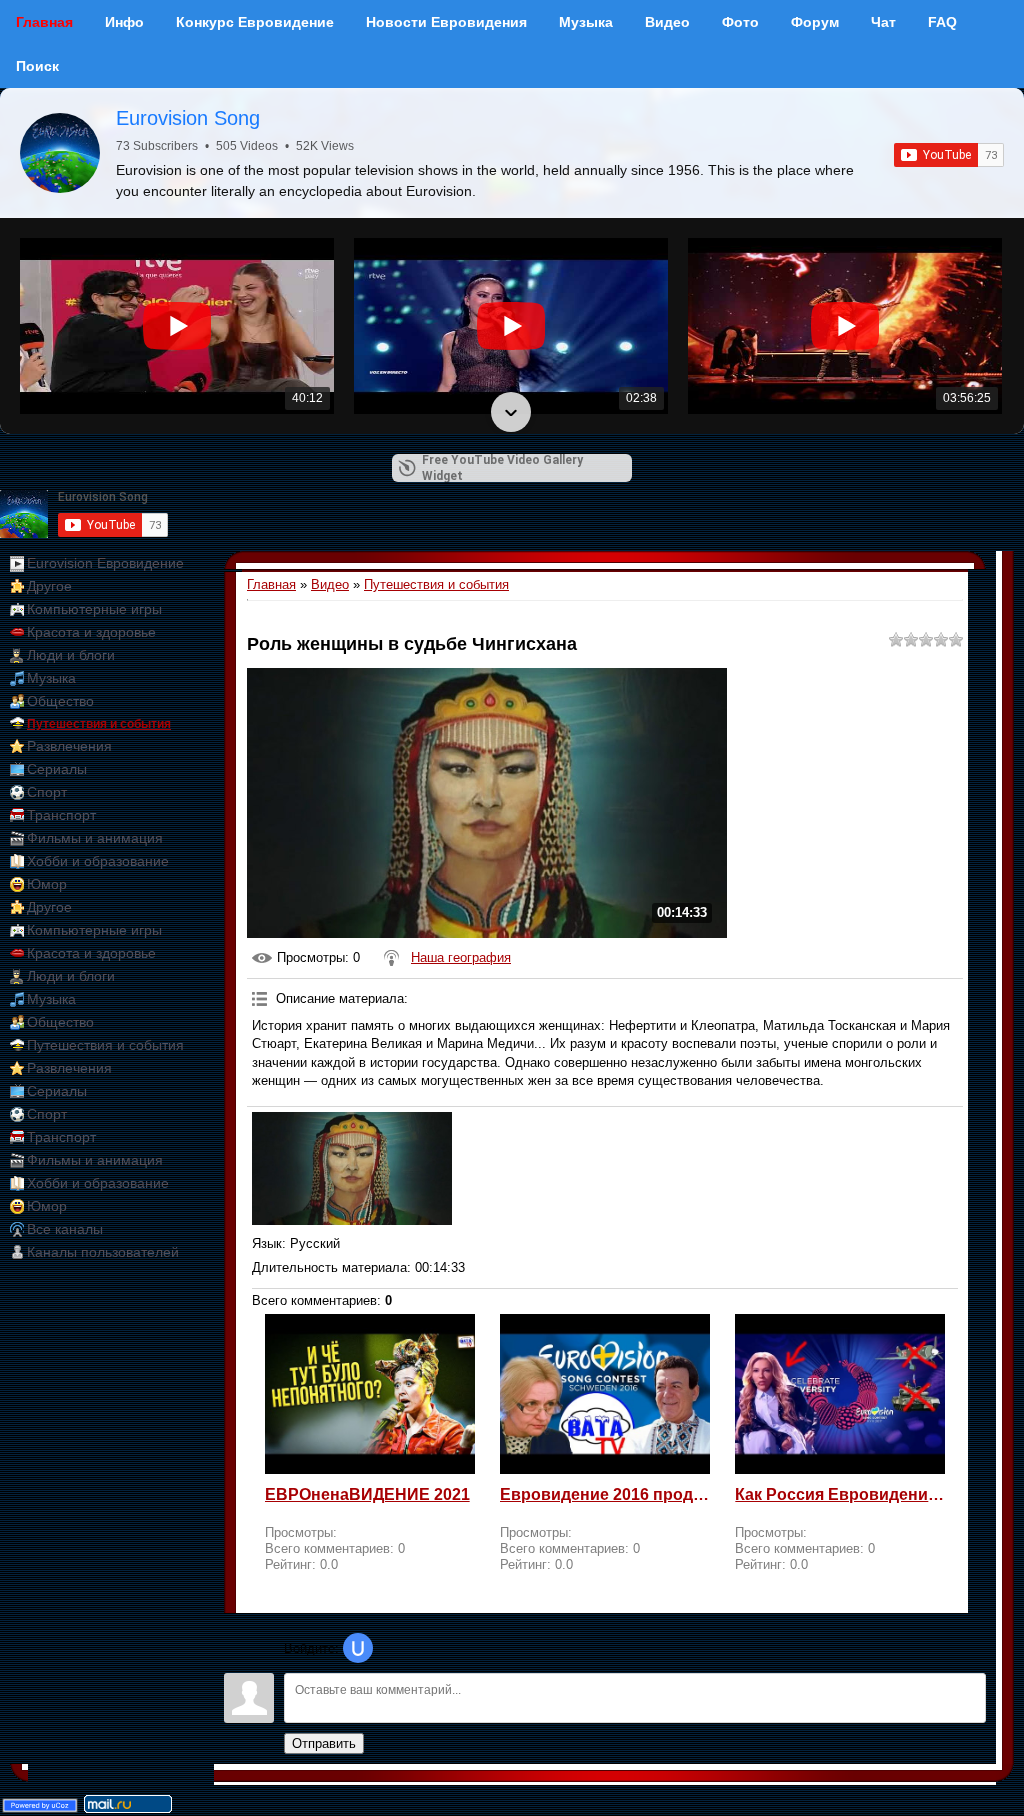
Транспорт (61, 815)
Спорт (47, 792)
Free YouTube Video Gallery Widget (502, 468)
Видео (330, 584)
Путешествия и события (99, 724)
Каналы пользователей (103, 1252)
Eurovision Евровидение (105, 563)
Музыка (51, 678)
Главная (271, 584)
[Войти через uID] (358, 1648)
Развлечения (69, 746)
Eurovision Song (188, 118)
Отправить (324, 1743)
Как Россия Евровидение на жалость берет (840, 1494)
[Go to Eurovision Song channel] (60, 153)
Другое (49, 586)
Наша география (461, 957)
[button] (511, 240)
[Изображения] (352, 1168)
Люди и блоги (71, 655)
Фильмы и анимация (95, 838)
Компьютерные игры (94, 609)
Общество (60, 701)
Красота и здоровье (91, 632)
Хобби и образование (98, 861)
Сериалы (57, 769)
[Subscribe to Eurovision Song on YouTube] (949, 155)
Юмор (47, 884)
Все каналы (65, 1229)
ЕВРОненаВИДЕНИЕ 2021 (367, 1494)
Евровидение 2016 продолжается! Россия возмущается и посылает (605, 1494)
